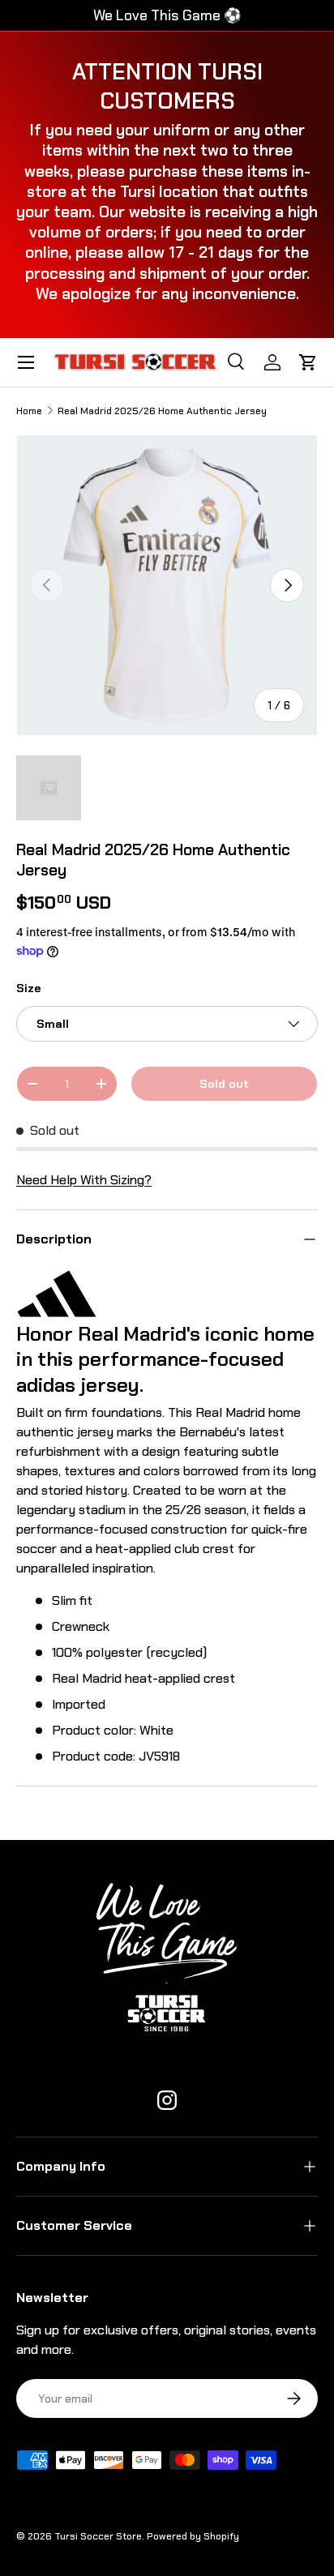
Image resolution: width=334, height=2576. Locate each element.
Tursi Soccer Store (98, 2536)
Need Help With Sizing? (84, 1180)
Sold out (224, 1084)
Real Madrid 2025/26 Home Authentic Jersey (162, 411)
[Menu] (26, 362)
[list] (167, 585)
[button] (308, 362)
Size (28, 988)
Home (29, 411)
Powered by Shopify (193, 2536)
